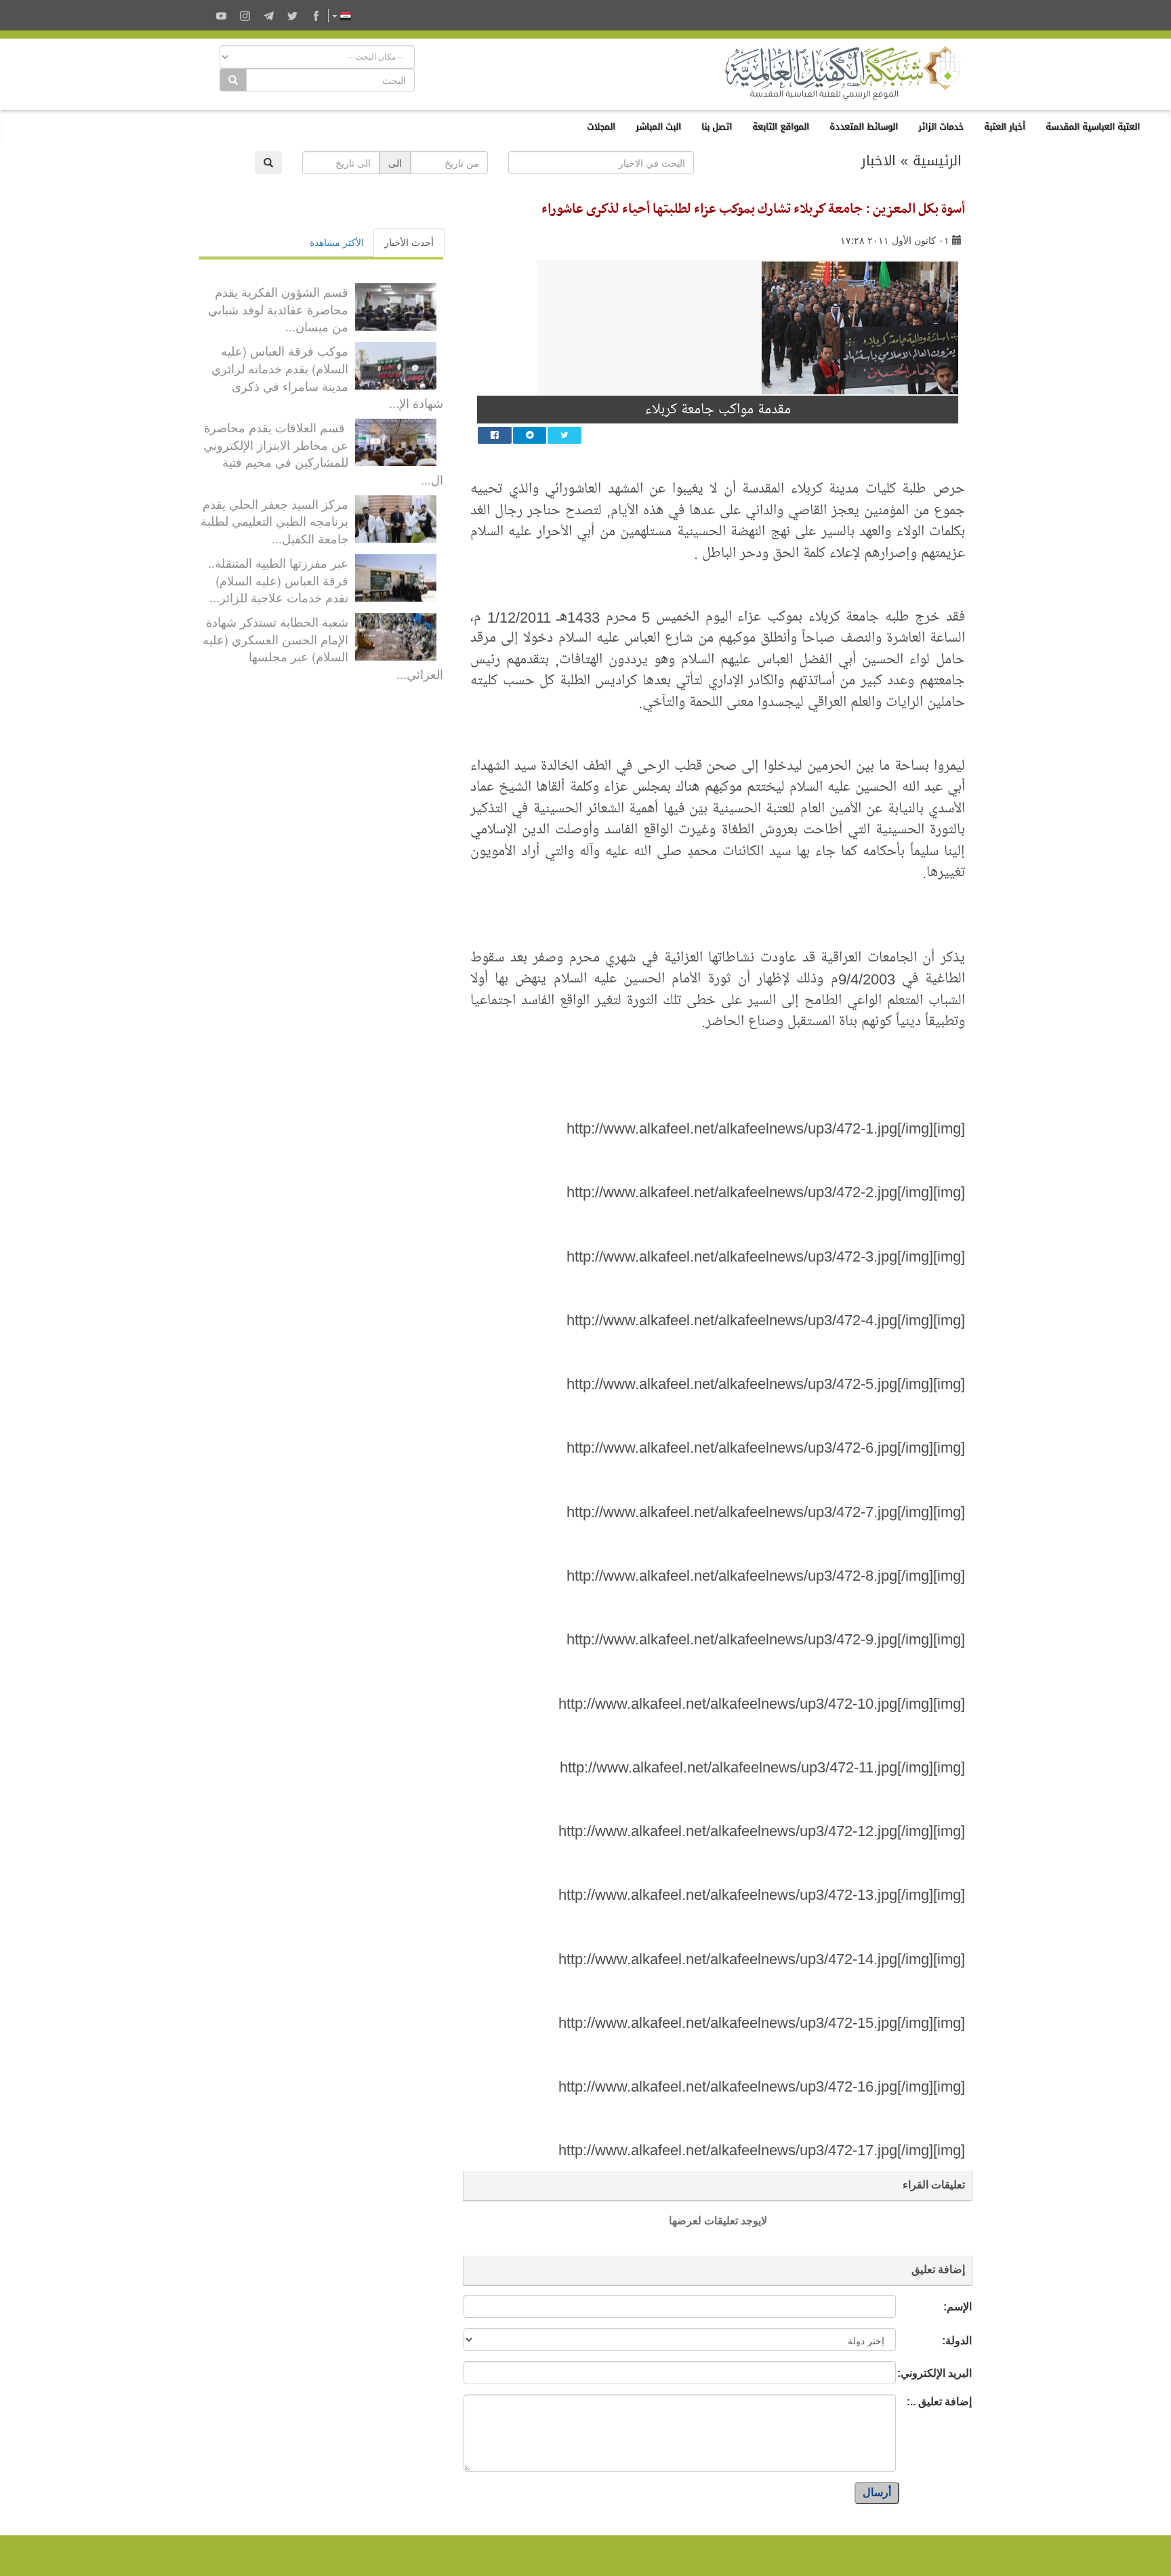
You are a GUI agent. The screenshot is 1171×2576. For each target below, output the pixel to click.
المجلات (601, 126)
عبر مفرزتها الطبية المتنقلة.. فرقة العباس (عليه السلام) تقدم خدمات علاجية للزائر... (278, 580)
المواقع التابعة (781, 126)
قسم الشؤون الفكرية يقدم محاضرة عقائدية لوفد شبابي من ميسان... (278, 309)
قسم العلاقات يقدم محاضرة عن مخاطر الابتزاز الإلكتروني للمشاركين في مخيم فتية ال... (323, 453)
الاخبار (879, 161)
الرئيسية (937, 161)
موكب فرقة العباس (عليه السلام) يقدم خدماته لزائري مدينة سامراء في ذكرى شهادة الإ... (327, 376)
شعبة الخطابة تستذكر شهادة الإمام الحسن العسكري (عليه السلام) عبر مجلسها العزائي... (323, 647)
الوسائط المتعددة (864, 126)
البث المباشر (658, 126)
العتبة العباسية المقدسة (1093, 126)
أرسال (877, 2492)
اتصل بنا (717, 126)
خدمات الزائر (941, 126)
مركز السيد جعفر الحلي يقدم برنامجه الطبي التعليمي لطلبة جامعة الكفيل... (274, 521)
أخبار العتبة (1005, 126)
